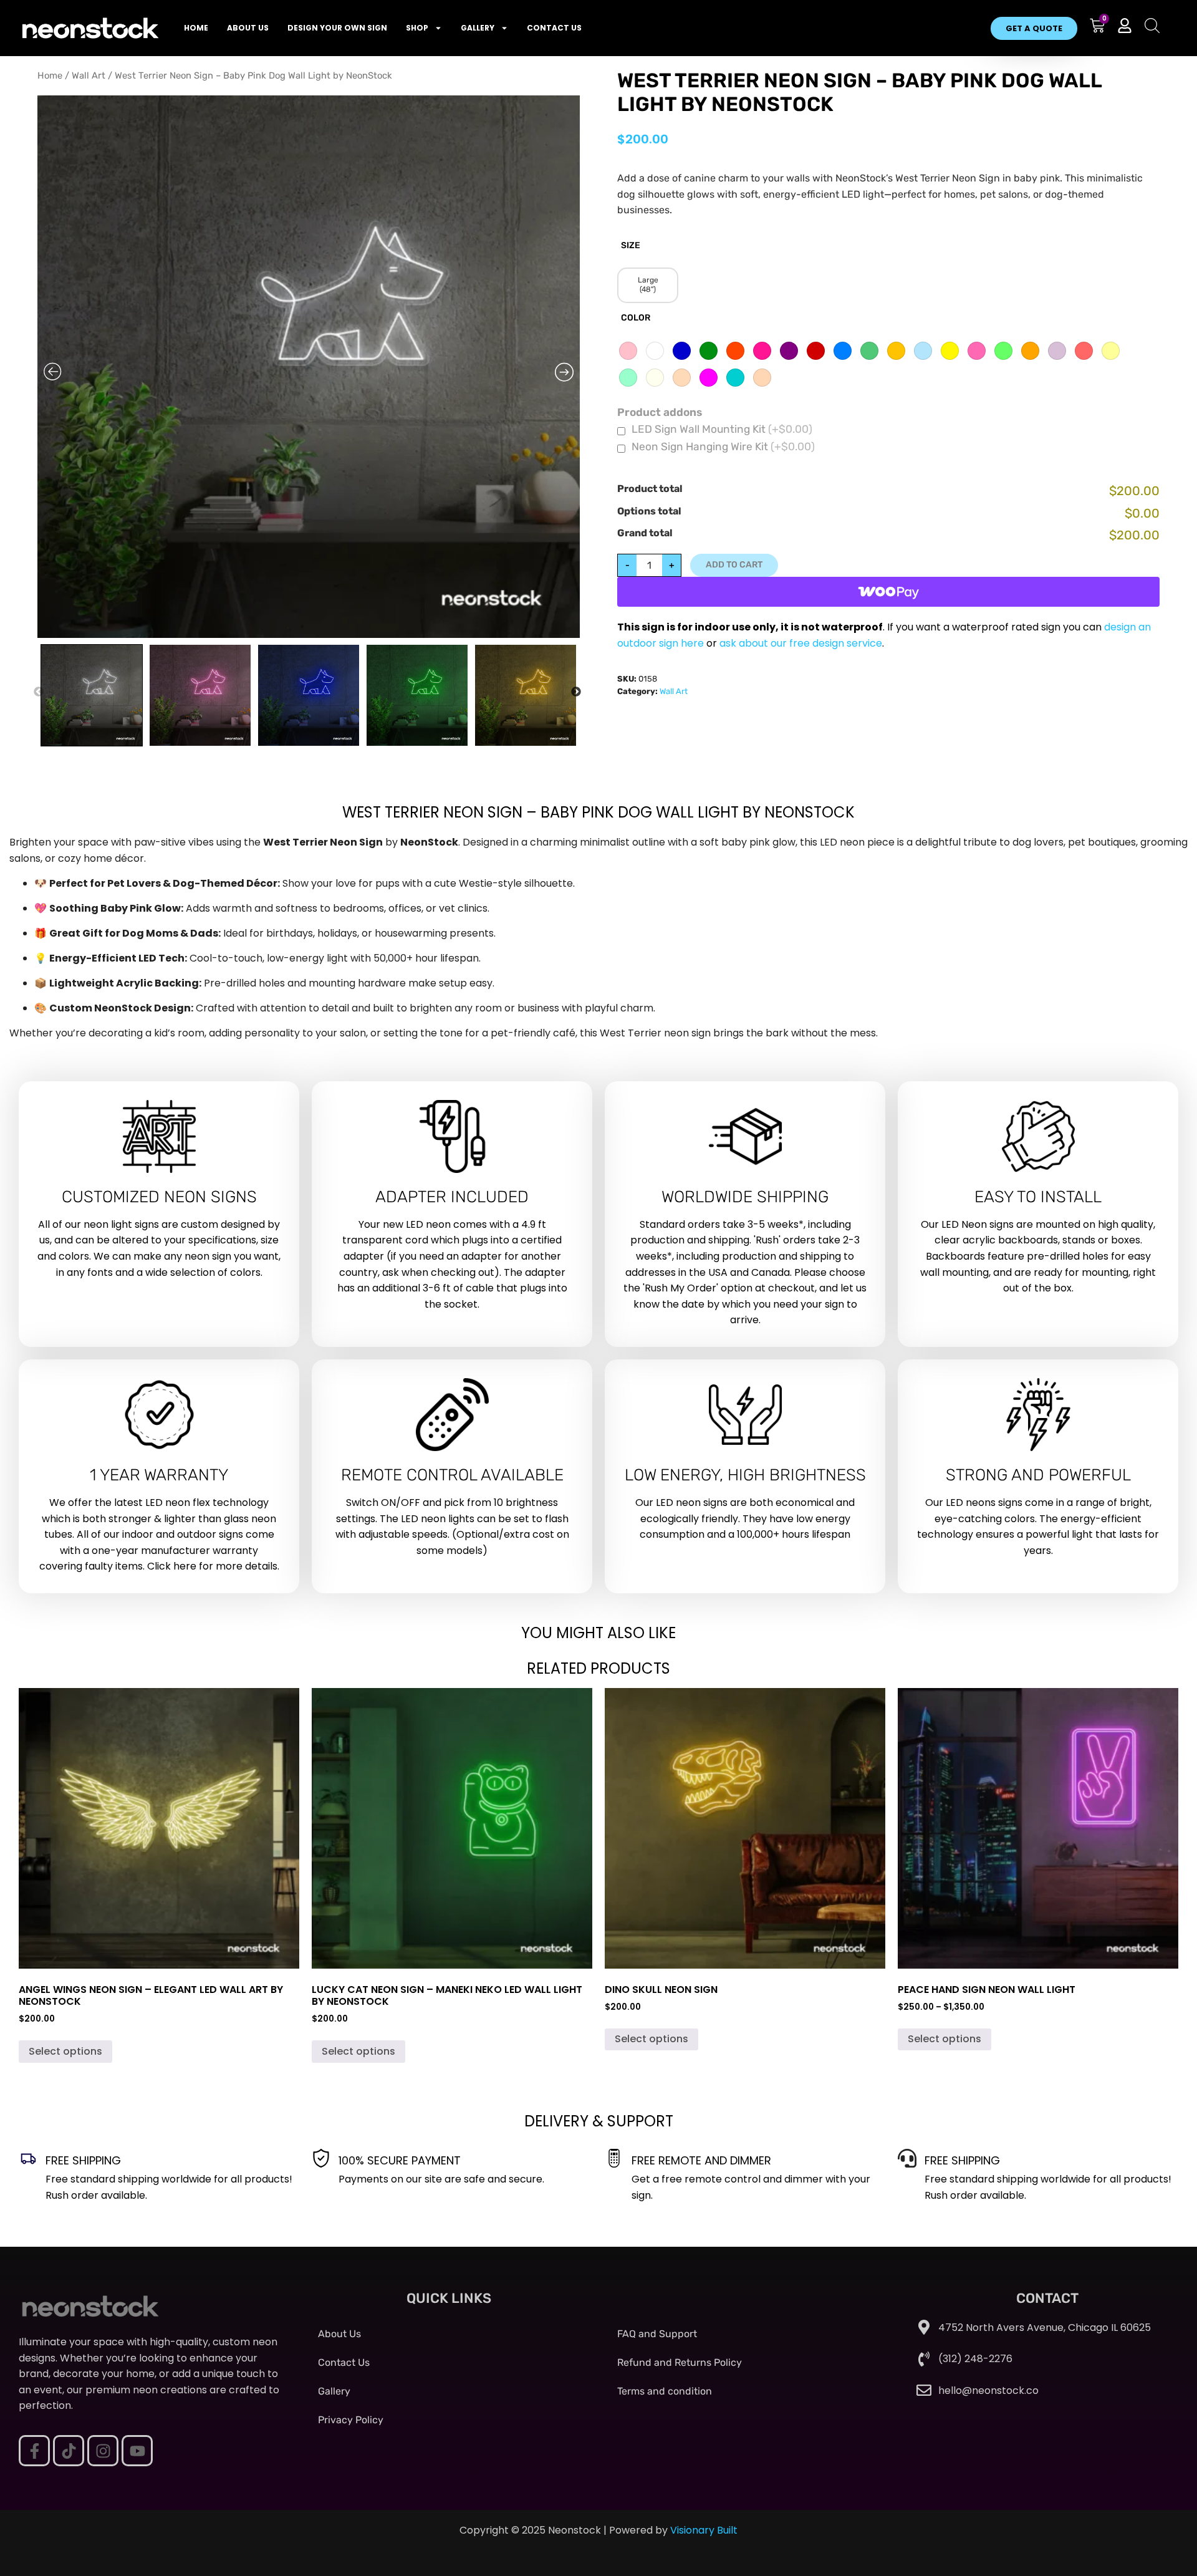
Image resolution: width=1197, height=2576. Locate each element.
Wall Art (89, 75)
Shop (417, 28)
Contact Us (554, 28)
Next (582, 694)
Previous (45, 694)
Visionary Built (704, 2530)
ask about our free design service (801, 643)
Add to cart (734, 565)
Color (636, 318)
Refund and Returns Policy (680, 2362)
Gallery (478, 28)
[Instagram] (103, 2451)
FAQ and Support (657, 2334)
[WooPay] (888, 592)
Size (631, 246)
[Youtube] (137, 2451)
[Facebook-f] (34, 2451)
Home (196, 28)
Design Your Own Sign (337, 28)
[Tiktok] (69, 2451)
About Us (248, 28)
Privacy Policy (351, 2420)
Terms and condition (665, 2391)
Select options (65, 2051)
